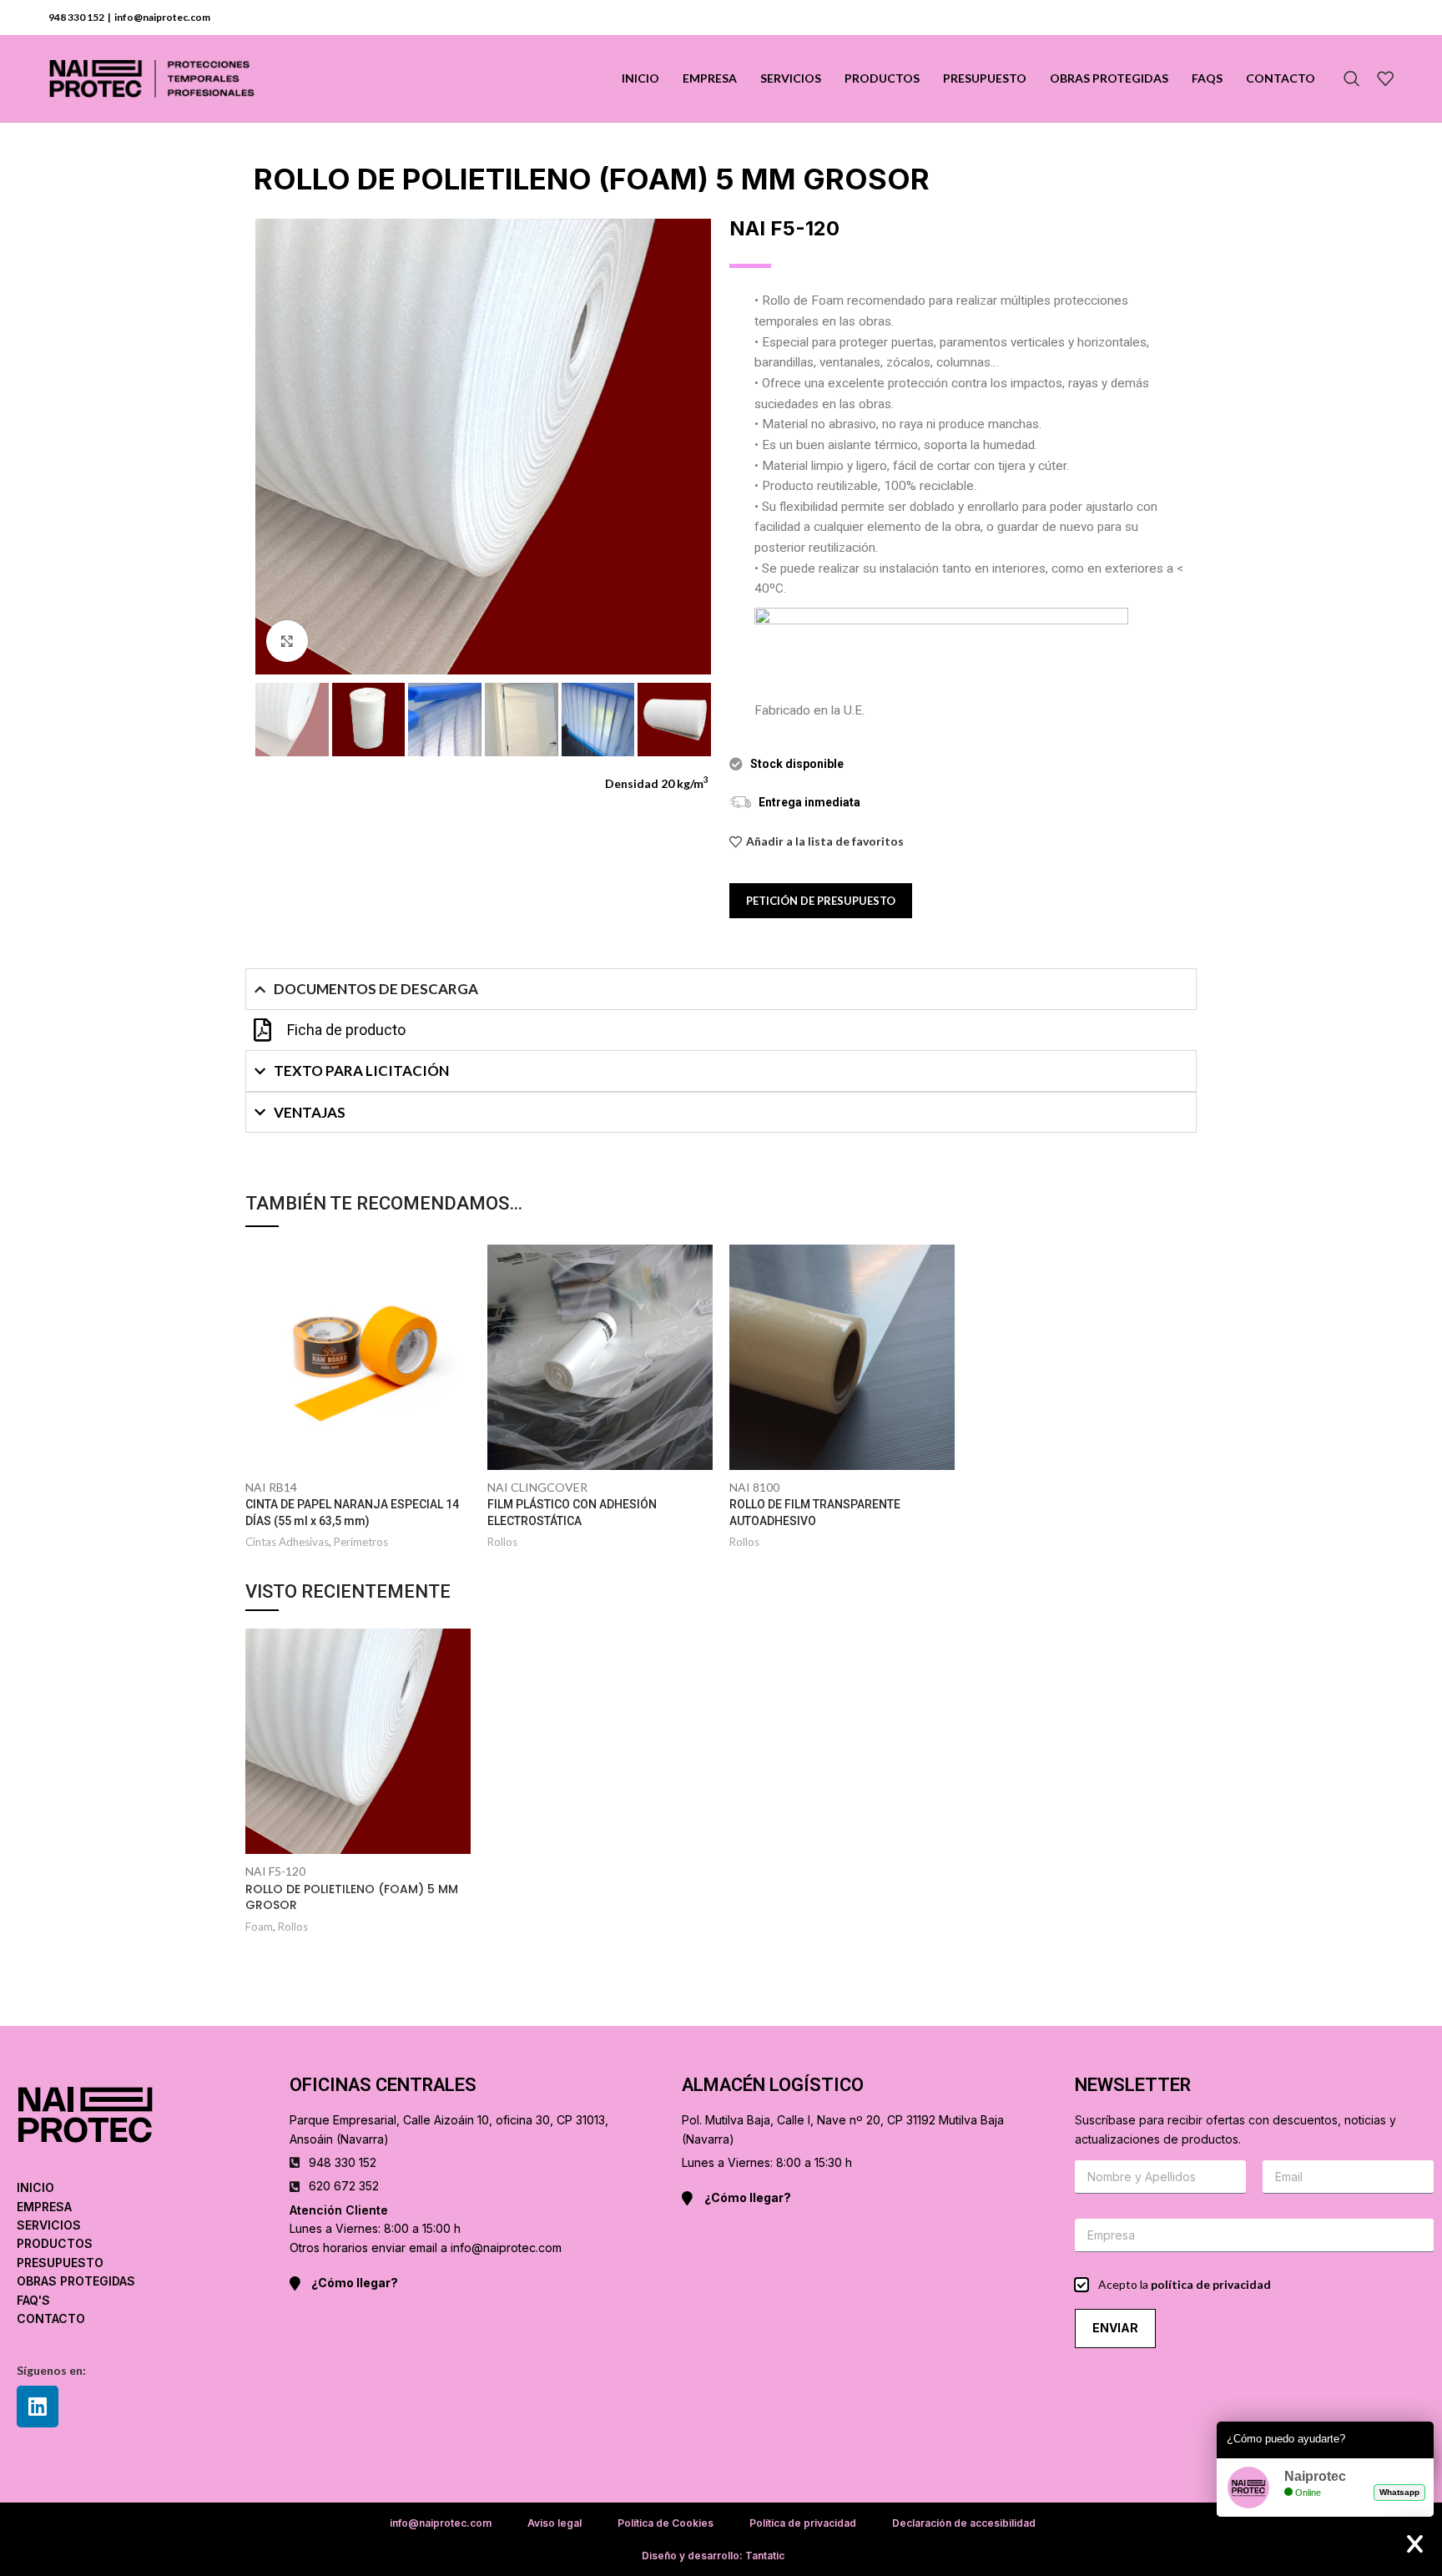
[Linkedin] (38, 2407)
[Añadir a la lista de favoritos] (458, 1309)
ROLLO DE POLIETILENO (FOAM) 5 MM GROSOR (352, 1897)
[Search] (1352, 78)
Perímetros (361, 1542)
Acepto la (1185, 2284)
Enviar (1115, 2328)
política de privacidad (1211, 2284)
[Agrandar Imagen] (287, 641)
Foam (259, 1927)
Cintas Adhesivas (287, 1542)
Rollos (502, 1542)
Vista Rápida (458, 1272)
